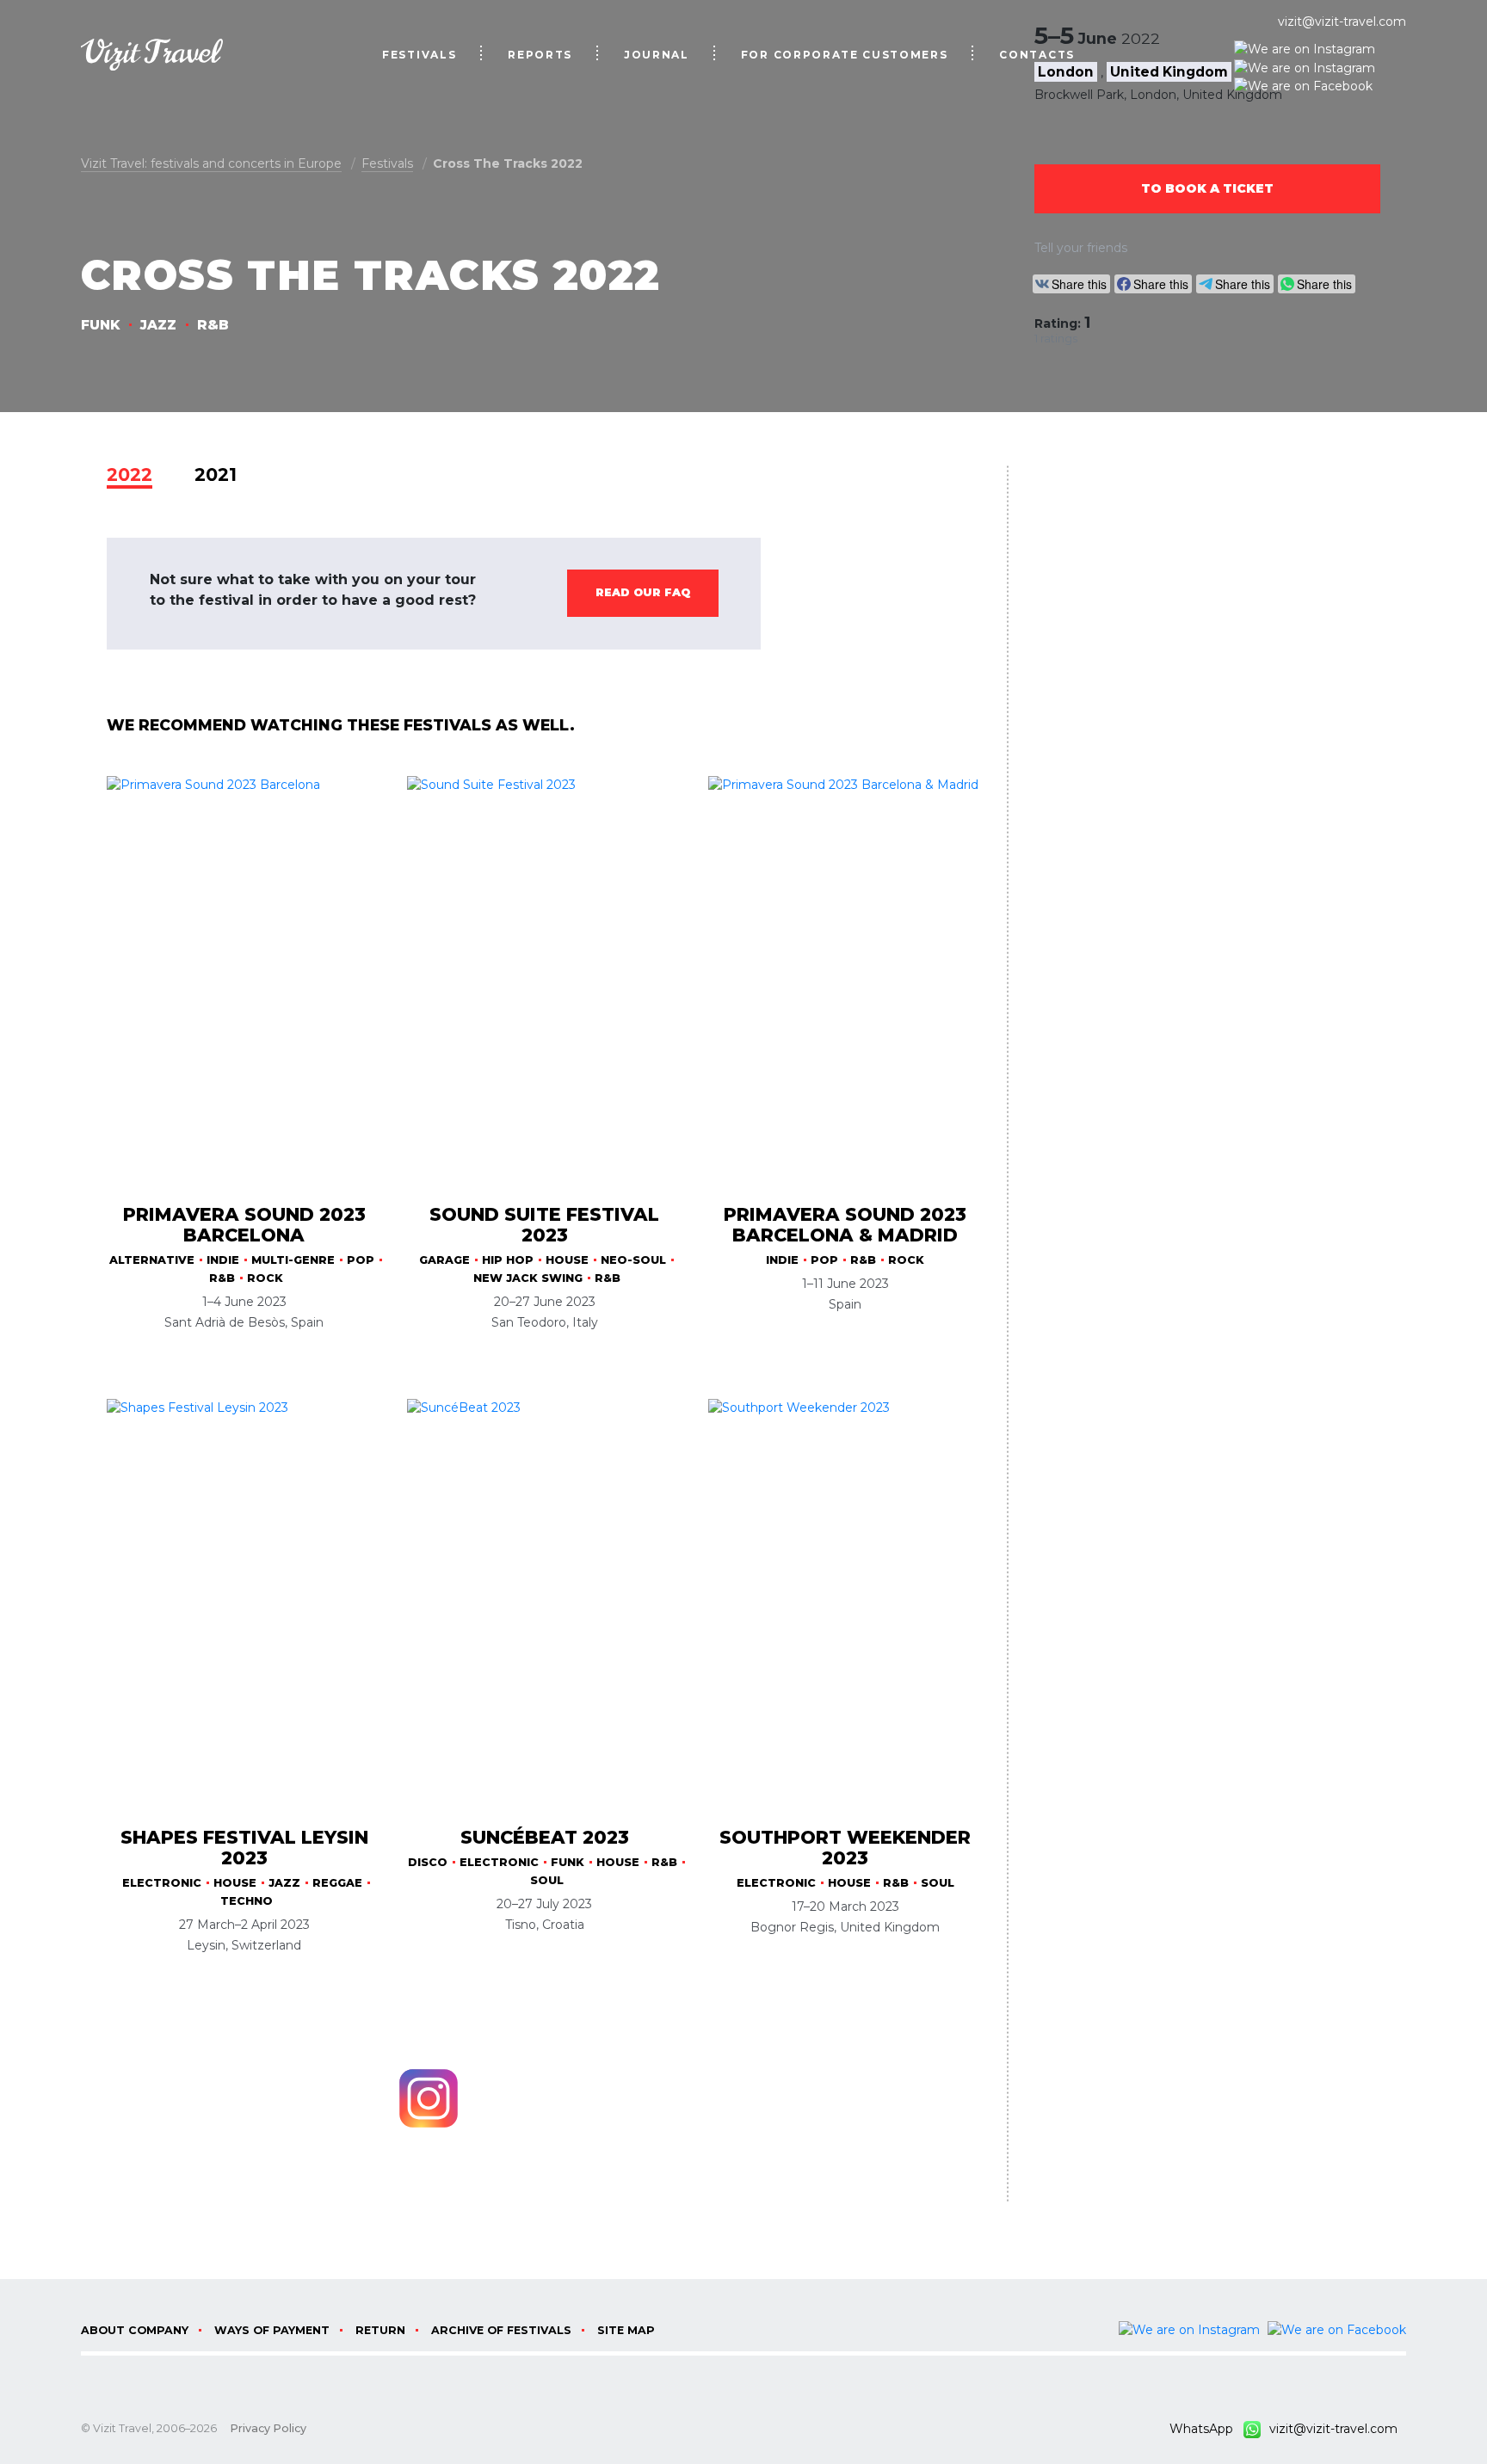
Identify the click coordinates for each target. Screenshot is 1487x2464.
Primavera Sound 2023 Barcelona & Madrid (845, 1225)
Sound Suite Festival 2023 (544, 1225)
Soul (547, 1880)
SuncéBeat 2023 (545, 1837)
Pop (361, 1260)
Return (380, 2330)
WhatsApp (1206, 2429)
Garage (444, 1260)
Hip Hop (508, 1260)
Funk (100, 325)
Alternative (152, 1260)
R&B (213, 325)
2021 (216, 474)
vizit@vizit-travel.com (1342, 22)
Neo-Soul (633, 1260)
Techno (247, 1901)
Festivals (419, 55)
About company (135, 2330)
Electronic (162, 1883)
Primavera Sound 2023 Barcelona (244, 1225)
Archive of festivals (501, 2330)
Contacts (1037, 55)
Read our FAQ (643, 592)
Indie (223, 1260)
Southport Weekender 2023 (845, 1848)
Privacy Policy (268, 2428)
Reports (540, 55)
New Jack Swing (528, 1278)
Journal (657, 55)
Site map (626, 2330)
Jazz (158, 325)
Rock (265, 1278)
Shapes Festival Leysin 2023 (244, 1848)
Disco (428, 1862)
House (567, 1260)
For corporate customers (845, 55)
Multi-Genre (293, 1260)
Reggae (337, 1883)
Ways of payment (272, 2330)
